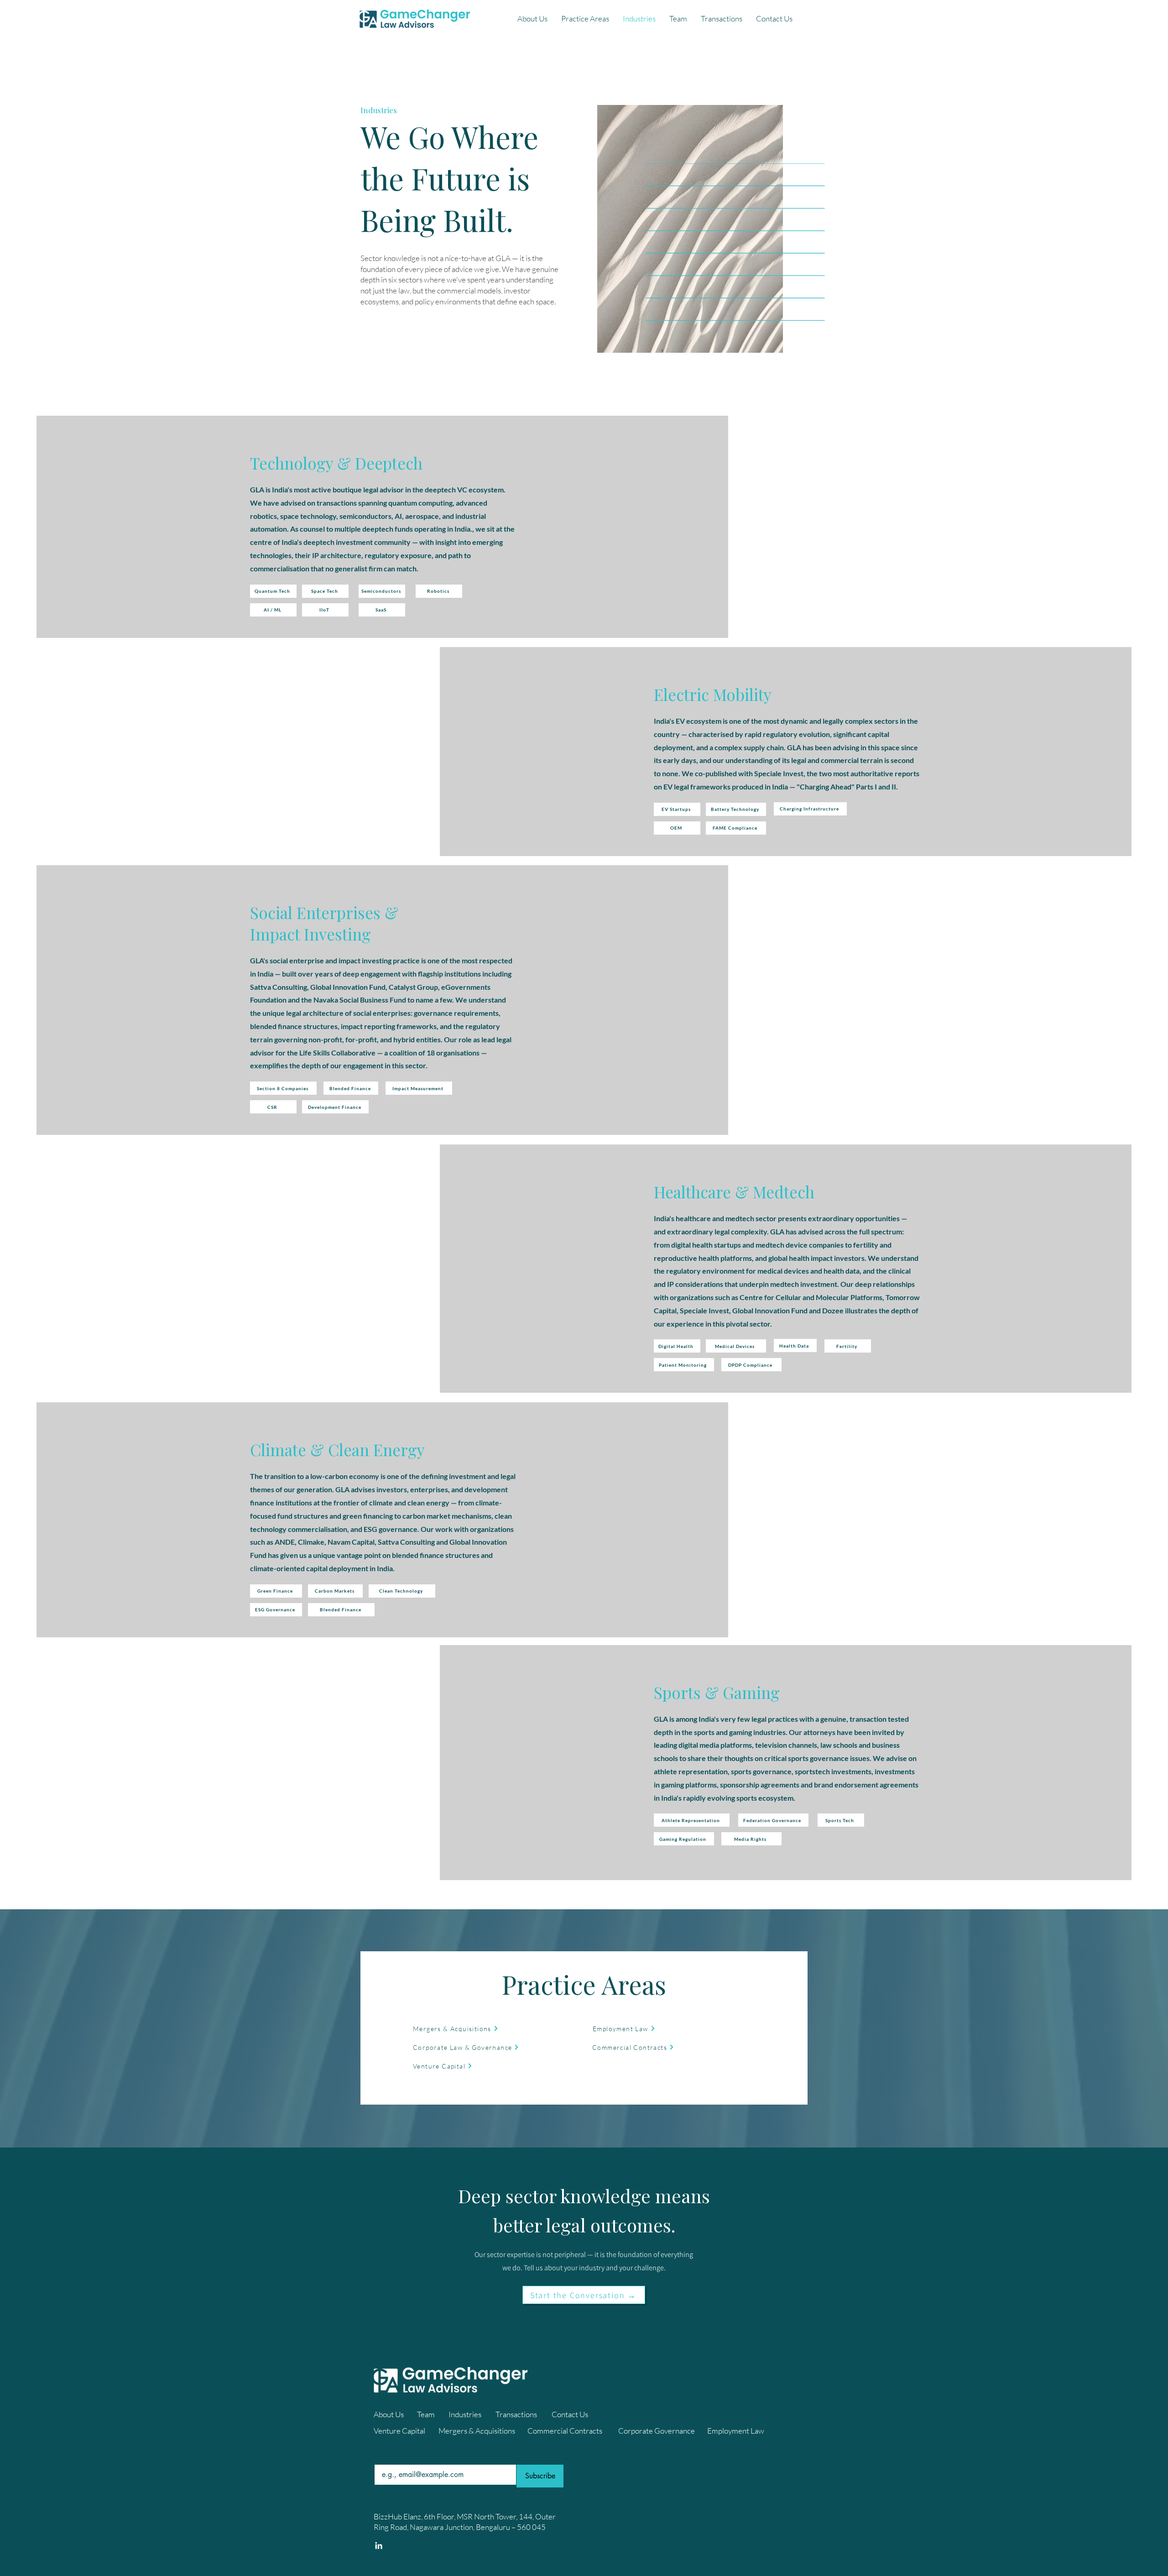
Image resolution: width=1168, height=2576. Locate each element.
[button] (585, 19)
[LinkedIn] (379, 2545)
